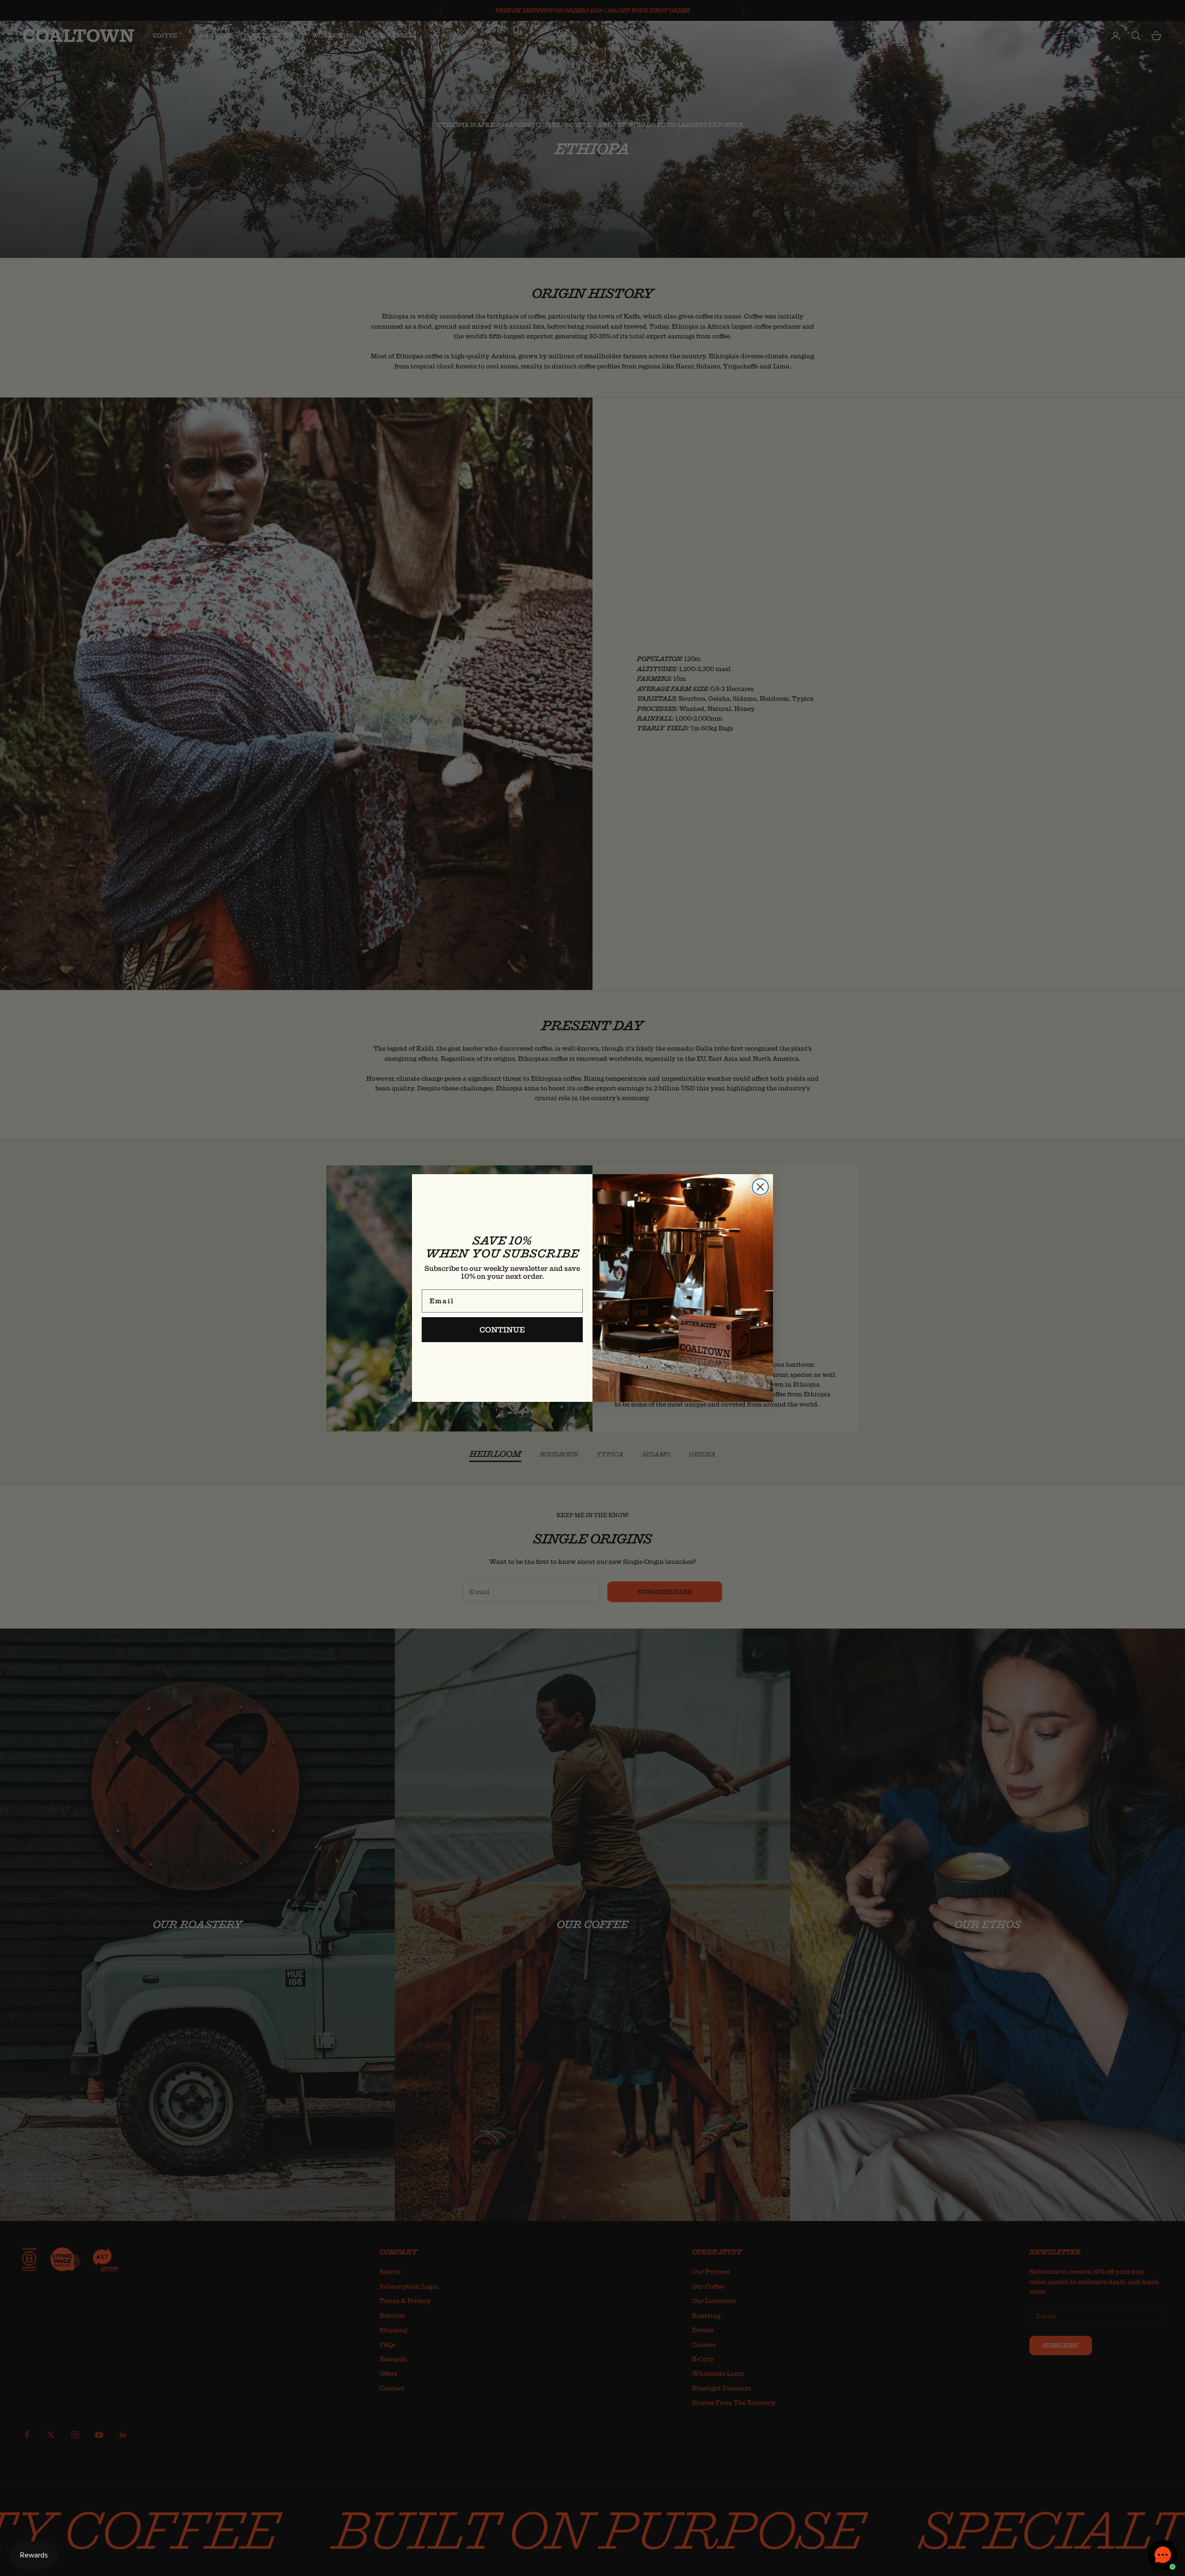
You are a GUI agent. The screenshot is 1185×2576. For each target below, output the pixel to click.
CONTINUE (502, 1330)
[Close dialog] (760, 1187)
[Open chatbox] (1163, 2555)
